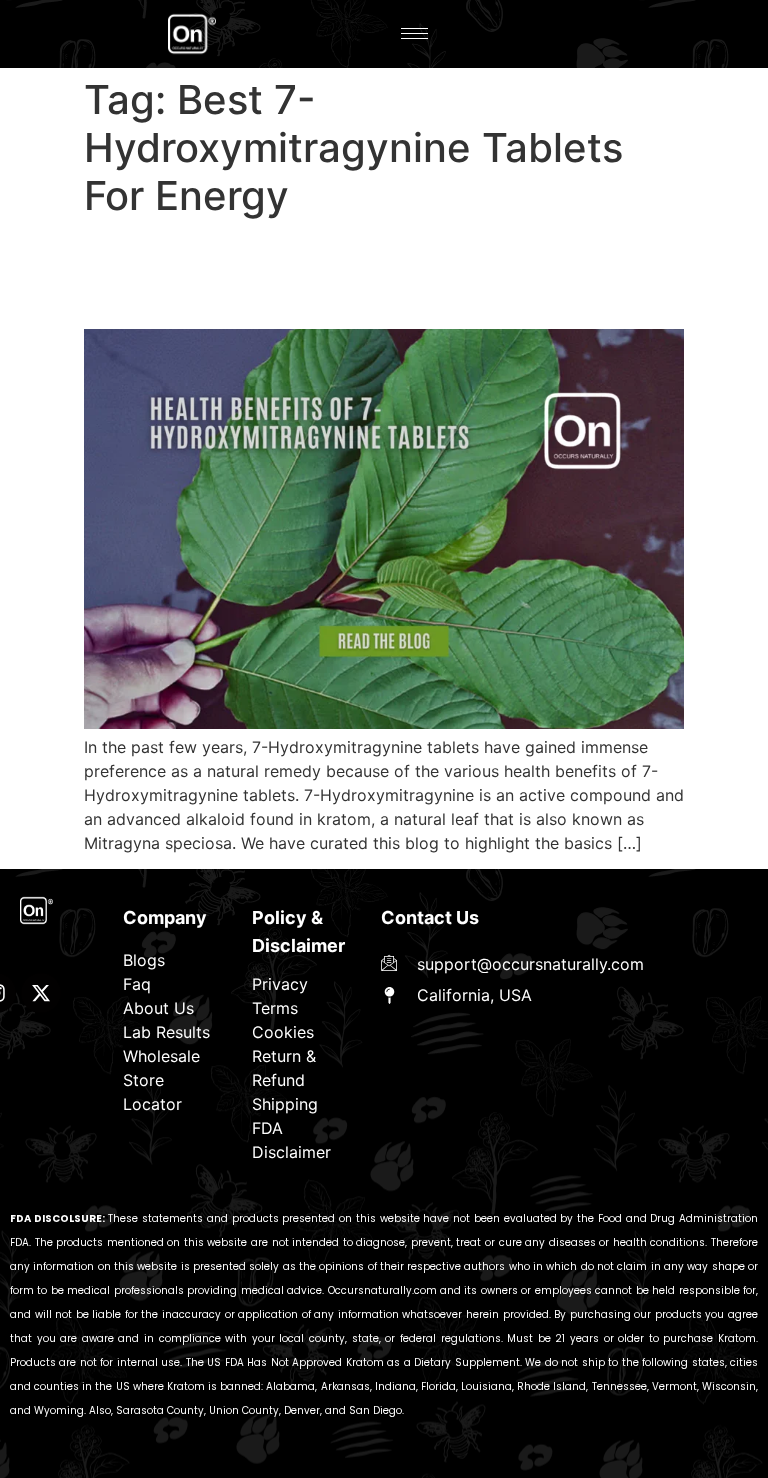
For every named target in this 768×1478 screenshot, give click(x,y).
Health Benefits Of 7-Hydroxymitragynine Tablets (298, 273)
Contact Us (430, 917)
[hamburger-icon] (414, 33)
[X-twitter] (41, 993)
